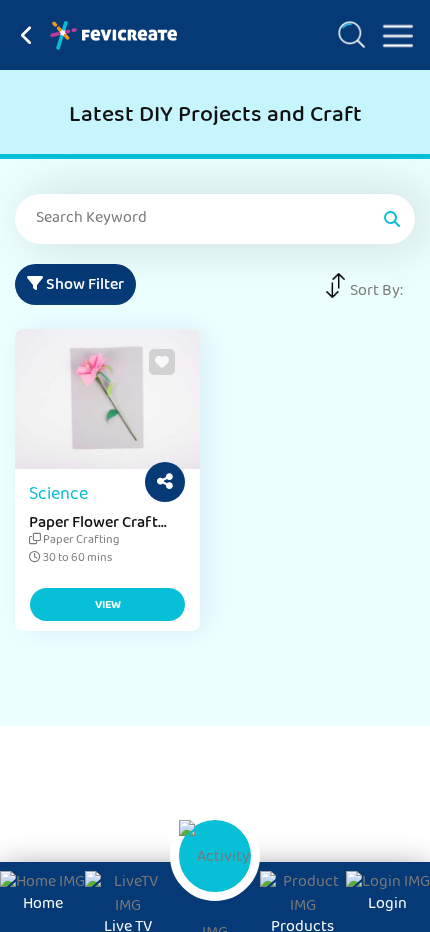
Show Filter (83, 286)
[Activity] (215, 856)
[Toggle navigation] (390, 32)
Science (58, 496)
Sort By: (376, 292)
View (108, 606)
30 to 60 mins (76, 559)
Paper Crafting (80, 541)
